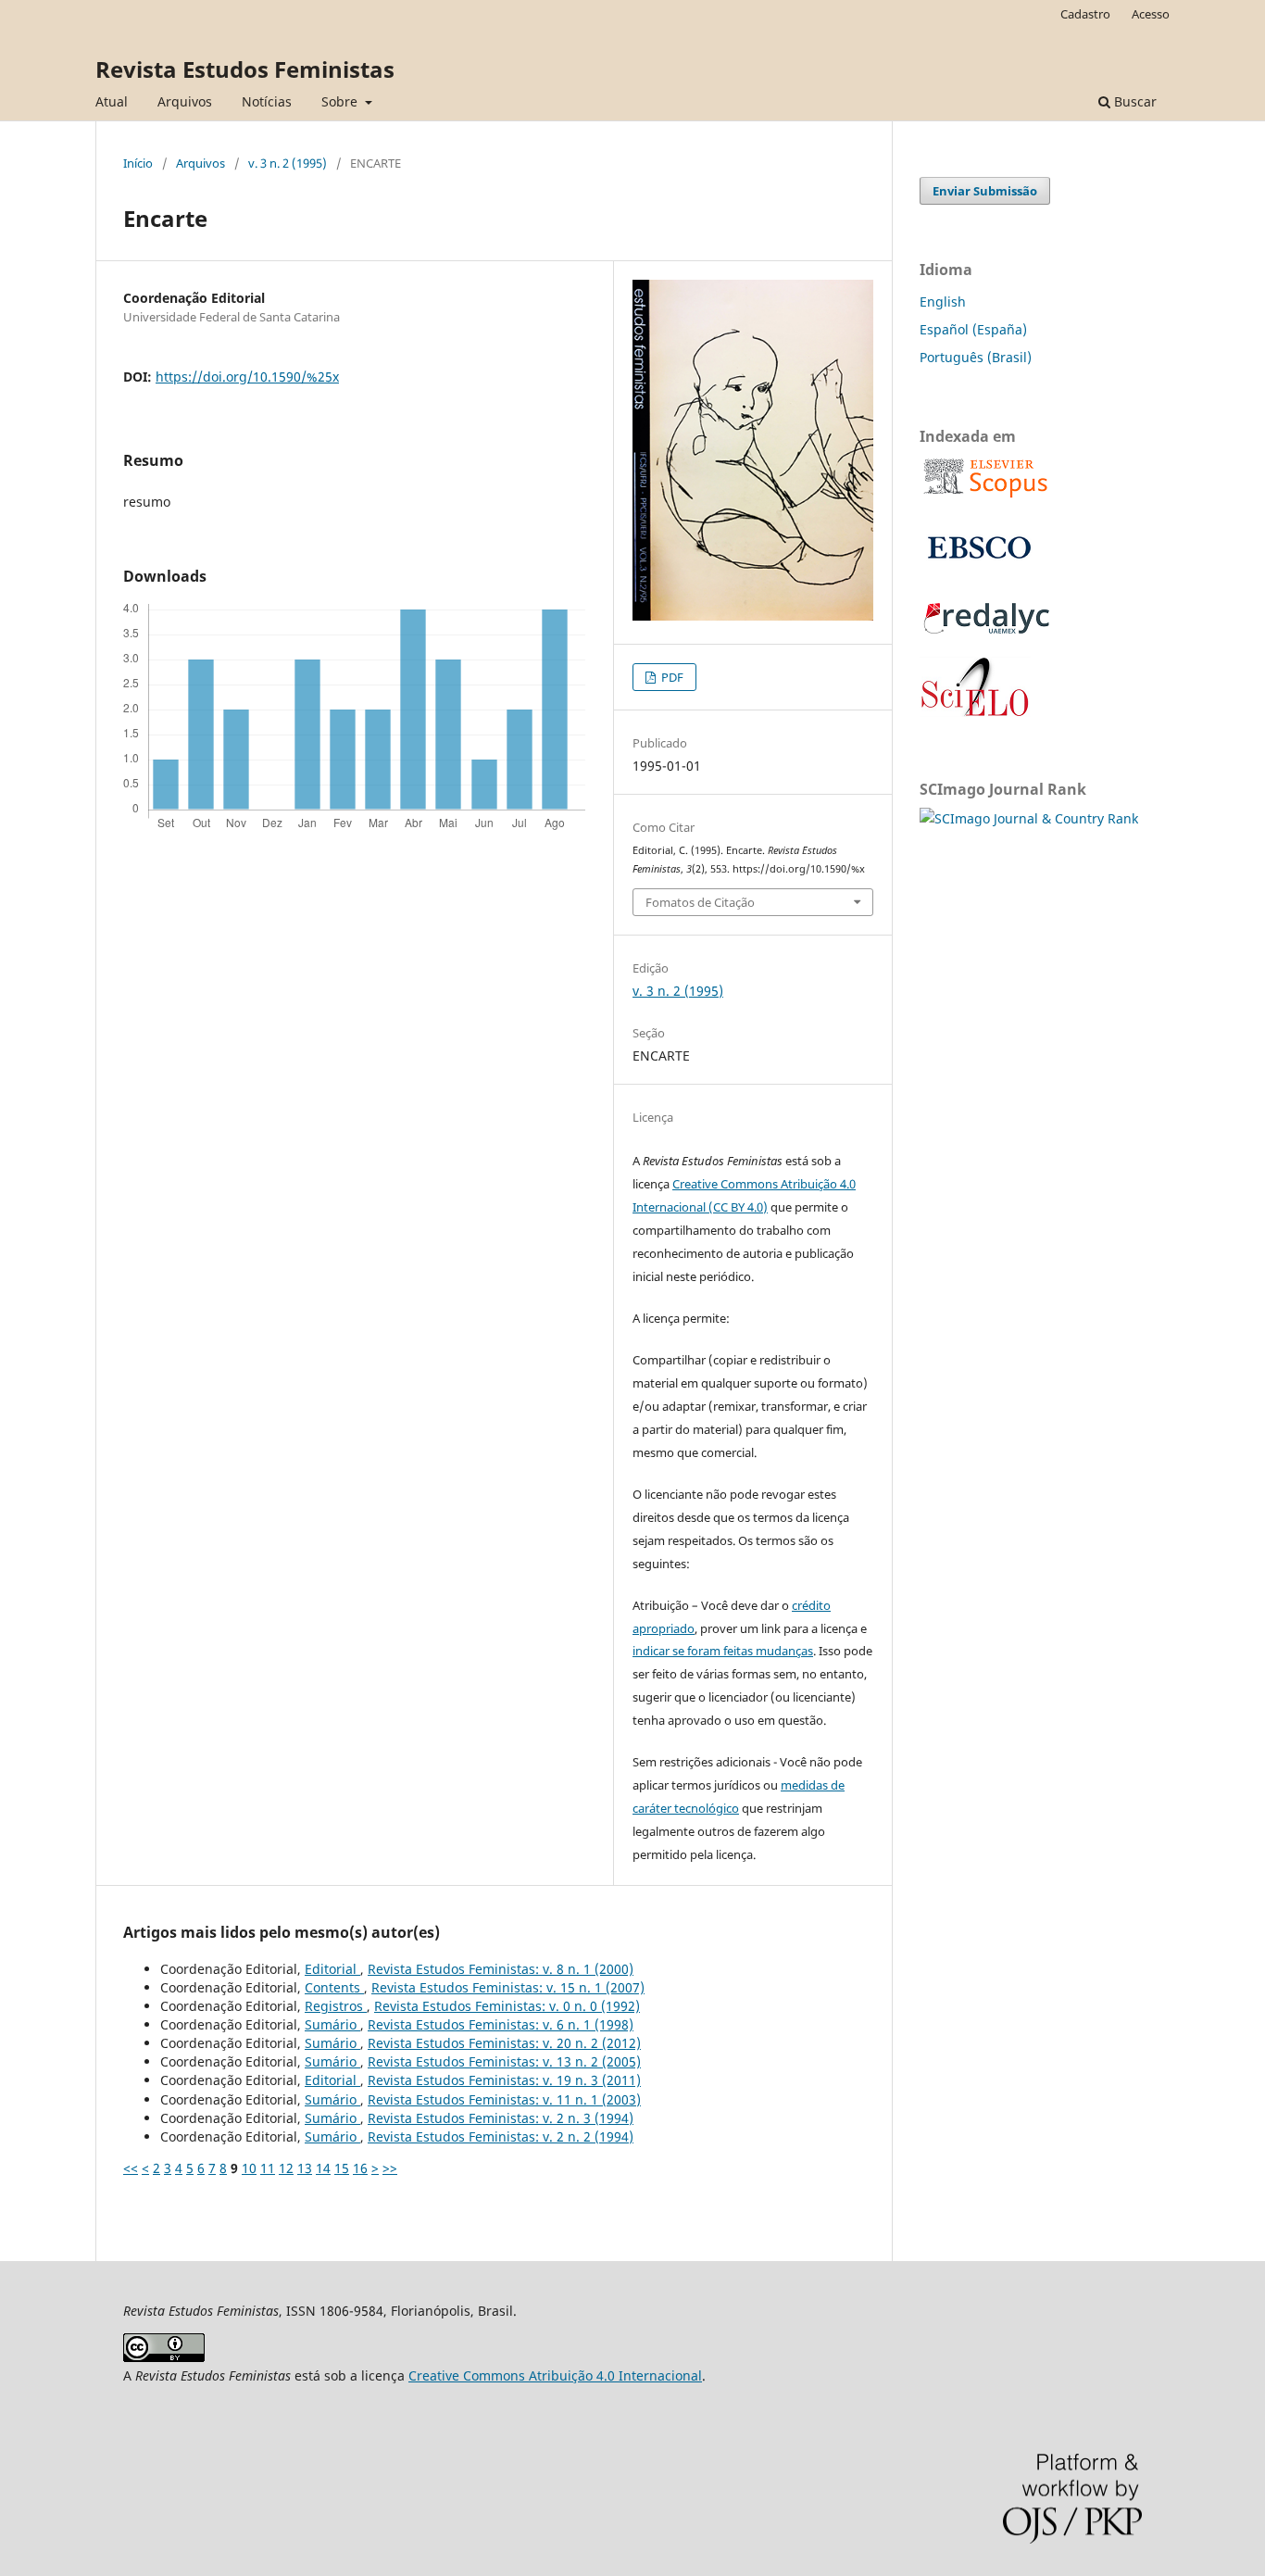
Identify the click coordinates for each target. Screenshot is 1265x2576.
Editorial (332, 1969)
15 (342, 2168)
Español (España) (973, 329)
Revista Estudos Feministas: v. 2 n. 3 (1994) (501, 2118)
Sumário (332, 2024)
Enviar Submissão (985, 191)
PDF (671, 677)
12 (286, 2168)
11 (268, 2168)
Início (138, 163)
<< (131, 2168)
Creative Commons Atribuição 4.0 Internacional (555, 2375)
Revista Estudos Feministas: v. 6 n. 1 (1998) (501, 2024)
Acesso (1151, 14)
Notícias (267, 101)
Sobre (341, 101)
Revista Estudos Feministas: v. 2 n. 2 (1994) (501, 2136)
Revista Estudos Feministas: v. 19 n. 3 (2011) (504, 2080)
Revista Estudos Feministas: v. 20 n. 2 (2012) (504, 2043)
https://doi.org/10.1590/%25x (247, 377)
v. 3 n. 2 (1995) (288, 163)
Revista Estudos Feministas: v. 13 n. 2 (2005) (504, 2061)
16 (360, 2168)
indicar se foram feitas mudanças (723, 1651)
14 (323, 2168)
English (943, 302)
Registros (336, 2006)
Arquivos (185, 101)
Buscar (1133, 101)
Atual (112, 101)
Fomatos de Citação (700, 902)
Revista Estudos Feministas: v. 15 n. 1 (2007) (508, 1987)
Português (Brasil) (976, 357)
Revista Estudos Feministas (245, 69)
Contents (334, 1987)
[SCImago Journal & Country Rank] (1029, 818)
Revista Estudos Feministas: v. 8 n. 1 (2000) (501, 1969)
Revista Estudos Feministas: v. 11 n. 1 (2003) (504, 2099)
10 (249, 2168)
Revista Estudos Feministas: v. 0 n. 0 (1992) (507, 2006)
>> (390, 2168)
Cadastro (1085, 14)
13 (305, 2168)
